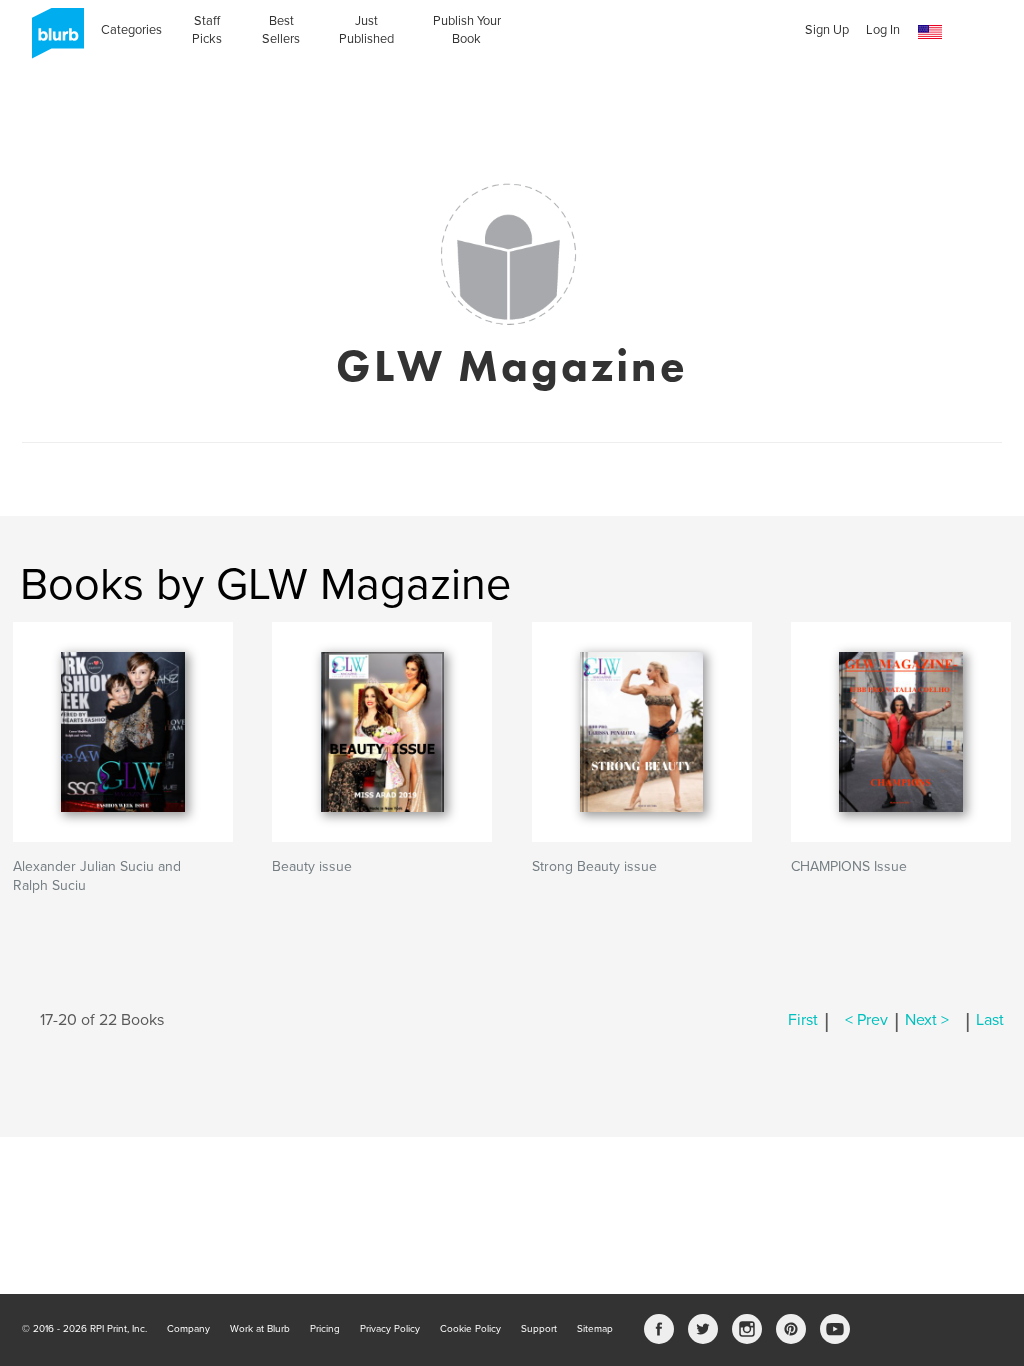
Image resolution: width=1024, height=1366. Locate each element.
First (803, 1020)
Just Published (366, 30)
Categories (131, 30)
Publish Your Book (467, 30)
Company (188, 1329)
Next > (927, 1020)
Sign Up (827, 30)
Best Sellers (281, 30)
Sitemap (595, 1329)
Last (990, 1020)
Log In (883, 30)
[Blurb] (52, 40)
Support (539, 1329)
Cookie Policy (470, 1329)
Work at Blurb (260, 1329)
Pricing (325, 1329)
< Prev (866, 1020)
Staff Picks (207, 30)
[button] (930, 32)
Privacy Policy (390, 1329)
